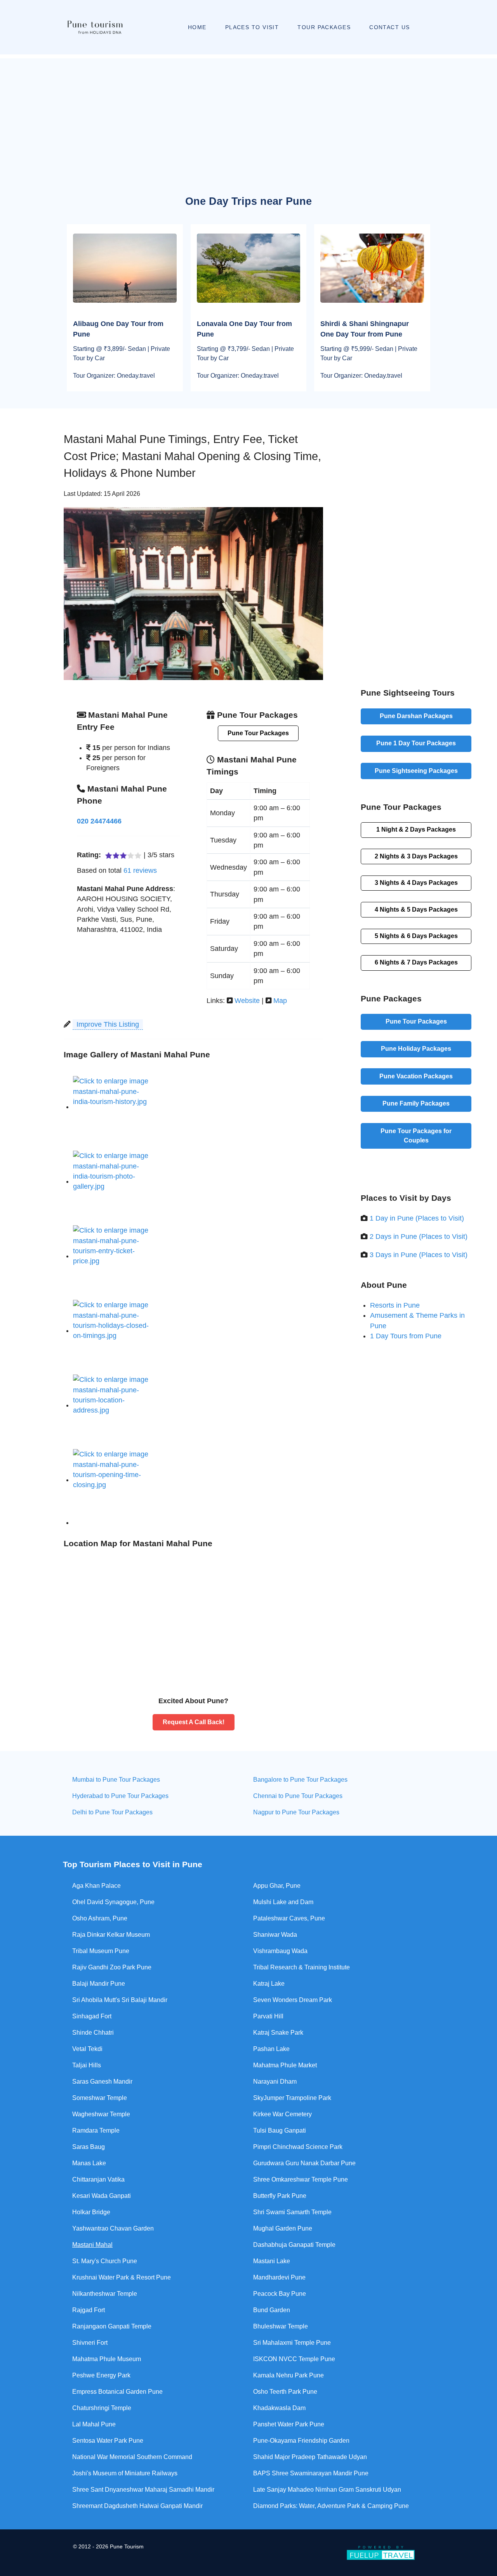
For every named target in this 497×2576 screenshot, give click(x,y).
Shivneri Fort (90, 2343)
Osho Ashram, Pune (100, 1918)
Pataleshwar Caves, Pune (289, 1918)
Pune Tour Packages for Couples (416, 1136)
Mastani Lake (272, 2261)
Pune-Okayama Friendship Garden (301, 2441)
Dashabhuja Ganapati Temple (294, 2245)
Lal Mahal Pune (94, 2424)
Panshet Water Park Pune (289, 2424)
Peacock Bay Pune (280, 2294)
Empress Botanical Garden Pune (117, 2392)
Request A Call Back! (194, 1722)
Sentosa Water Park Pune (108, 2441)
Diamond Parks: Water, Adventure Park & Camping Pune (331, 2506)
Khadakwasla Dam (279, 2408)
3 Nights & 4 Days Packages (416, 883)
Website (247, 1001)
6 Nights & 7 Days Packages (416, 962)
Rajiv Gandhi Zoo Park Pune (112, 1967)
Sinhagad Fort (92, 2016)
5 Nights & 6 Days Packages (416, 936)
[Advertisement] (248, 113)
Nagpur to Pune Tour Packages (296, 1812)
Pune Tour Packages (258, 733)
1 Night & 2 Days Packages (416, 829)
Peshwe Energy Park (101, 2375)
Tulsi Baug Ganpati (280, 2130)
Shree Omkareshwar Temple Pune (301, 2179)
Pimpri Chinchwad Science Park (298, 2147)
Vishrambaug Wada (280, 1951)
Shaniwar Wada (275, 1935)
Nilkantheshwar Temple (105, 2294)
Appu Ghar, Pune (277, 1886)
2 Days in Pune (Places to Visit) (419, 1237)
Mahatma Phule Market (285, 2065)
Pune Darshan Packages (416, 716)
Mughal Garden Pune (283, 2228)
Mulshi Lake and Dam (283, 1902)
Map (280, 1001)
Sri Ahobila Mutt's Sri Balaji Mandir (120, 2000)
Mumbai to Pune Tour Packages (116, 1780)
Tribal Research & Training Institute (302, 1967)
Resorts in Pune (395, 1305)
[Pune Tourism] (94, 27)
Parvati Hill (268, 2016)
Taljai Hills (87, 2065)
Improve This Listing (108, 1024)
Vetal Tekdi (87, 2049)
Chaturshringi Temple (102, 2408)
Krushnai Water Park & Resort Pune (122, 2277)
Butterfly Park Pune (280, 2196)
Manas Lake (89, 2163)
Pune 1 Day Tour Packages (416, 743)
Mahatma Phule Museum (107, 2359)
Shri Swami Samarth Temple (292, 2212)
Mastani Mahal (92, 2245)
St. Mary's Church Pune (105, 2261)
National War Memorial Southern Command (132, 2457)
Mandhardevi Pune (279, 2277)
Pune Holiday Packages (416, 1049)
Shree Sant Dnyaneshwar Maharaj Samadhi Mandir (143, 2490)
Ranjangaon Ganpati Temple (112, 2326)
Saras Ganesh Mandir (102, 2082)
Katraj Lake (269, 1984)
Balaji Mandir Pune (99, 1984)
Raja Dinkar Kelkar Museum (111, 1935)
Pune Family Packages (416, 1103)
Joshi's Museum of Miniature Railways (125, 2473)
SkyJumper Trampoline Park (292, 2098)
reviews (140, 870)
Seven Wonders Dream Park (293, 2000)
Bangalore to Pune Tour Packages (300, 1780)
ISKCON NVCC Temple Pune (294, 2359)
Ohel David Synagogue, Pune (113, 1902)
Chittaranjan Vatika (98, 2179)
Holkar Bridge (91, 2212)
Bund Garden (272, 2310)
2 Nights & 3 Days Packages (416, 856)
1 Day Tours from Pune (406, 1336)
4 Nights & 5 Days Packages (416, 910)
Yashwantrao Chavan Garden (113, 2228)
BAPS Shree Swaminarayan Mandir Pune (311, 2473)
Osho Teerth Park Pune (285, 2392)
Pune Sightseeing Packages (416, 771)
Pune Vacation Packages (416, 1076)
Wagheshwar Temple (101, 2114)
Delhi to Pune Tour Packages (112, 1812)
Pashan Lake (271, 2049)
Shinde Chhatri (93, 2033)
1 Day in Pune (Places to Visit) (417, 1218)
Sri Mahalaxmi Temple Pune (292, 2343)
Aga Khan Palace (96, 1886)
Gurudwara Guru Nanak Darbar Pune (304, 2163)
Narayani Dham (275, 2082)
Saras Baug (89, 2147)
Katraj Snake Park (278, 2033)
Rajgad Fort (89, 2310)
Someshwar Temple (100, 2098)
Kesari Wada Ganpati (102, 2196)
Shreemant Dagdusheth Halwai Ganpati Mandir (137, 2506)
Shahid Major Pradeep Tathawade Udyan (310, 2457)
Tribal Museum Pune (101, 1951)
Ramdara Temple (96, 2130)
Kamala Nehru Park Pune (288, 2375)
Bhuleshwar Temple (281, 2326)
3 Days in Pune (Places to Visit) (419, 1255)
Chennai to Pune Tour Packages (298, 1796)
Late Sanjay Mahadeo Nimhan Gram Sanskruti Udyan (327, 2490)
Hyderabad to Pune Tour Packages (120, 1796)
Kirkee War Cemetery (282, 2114)
